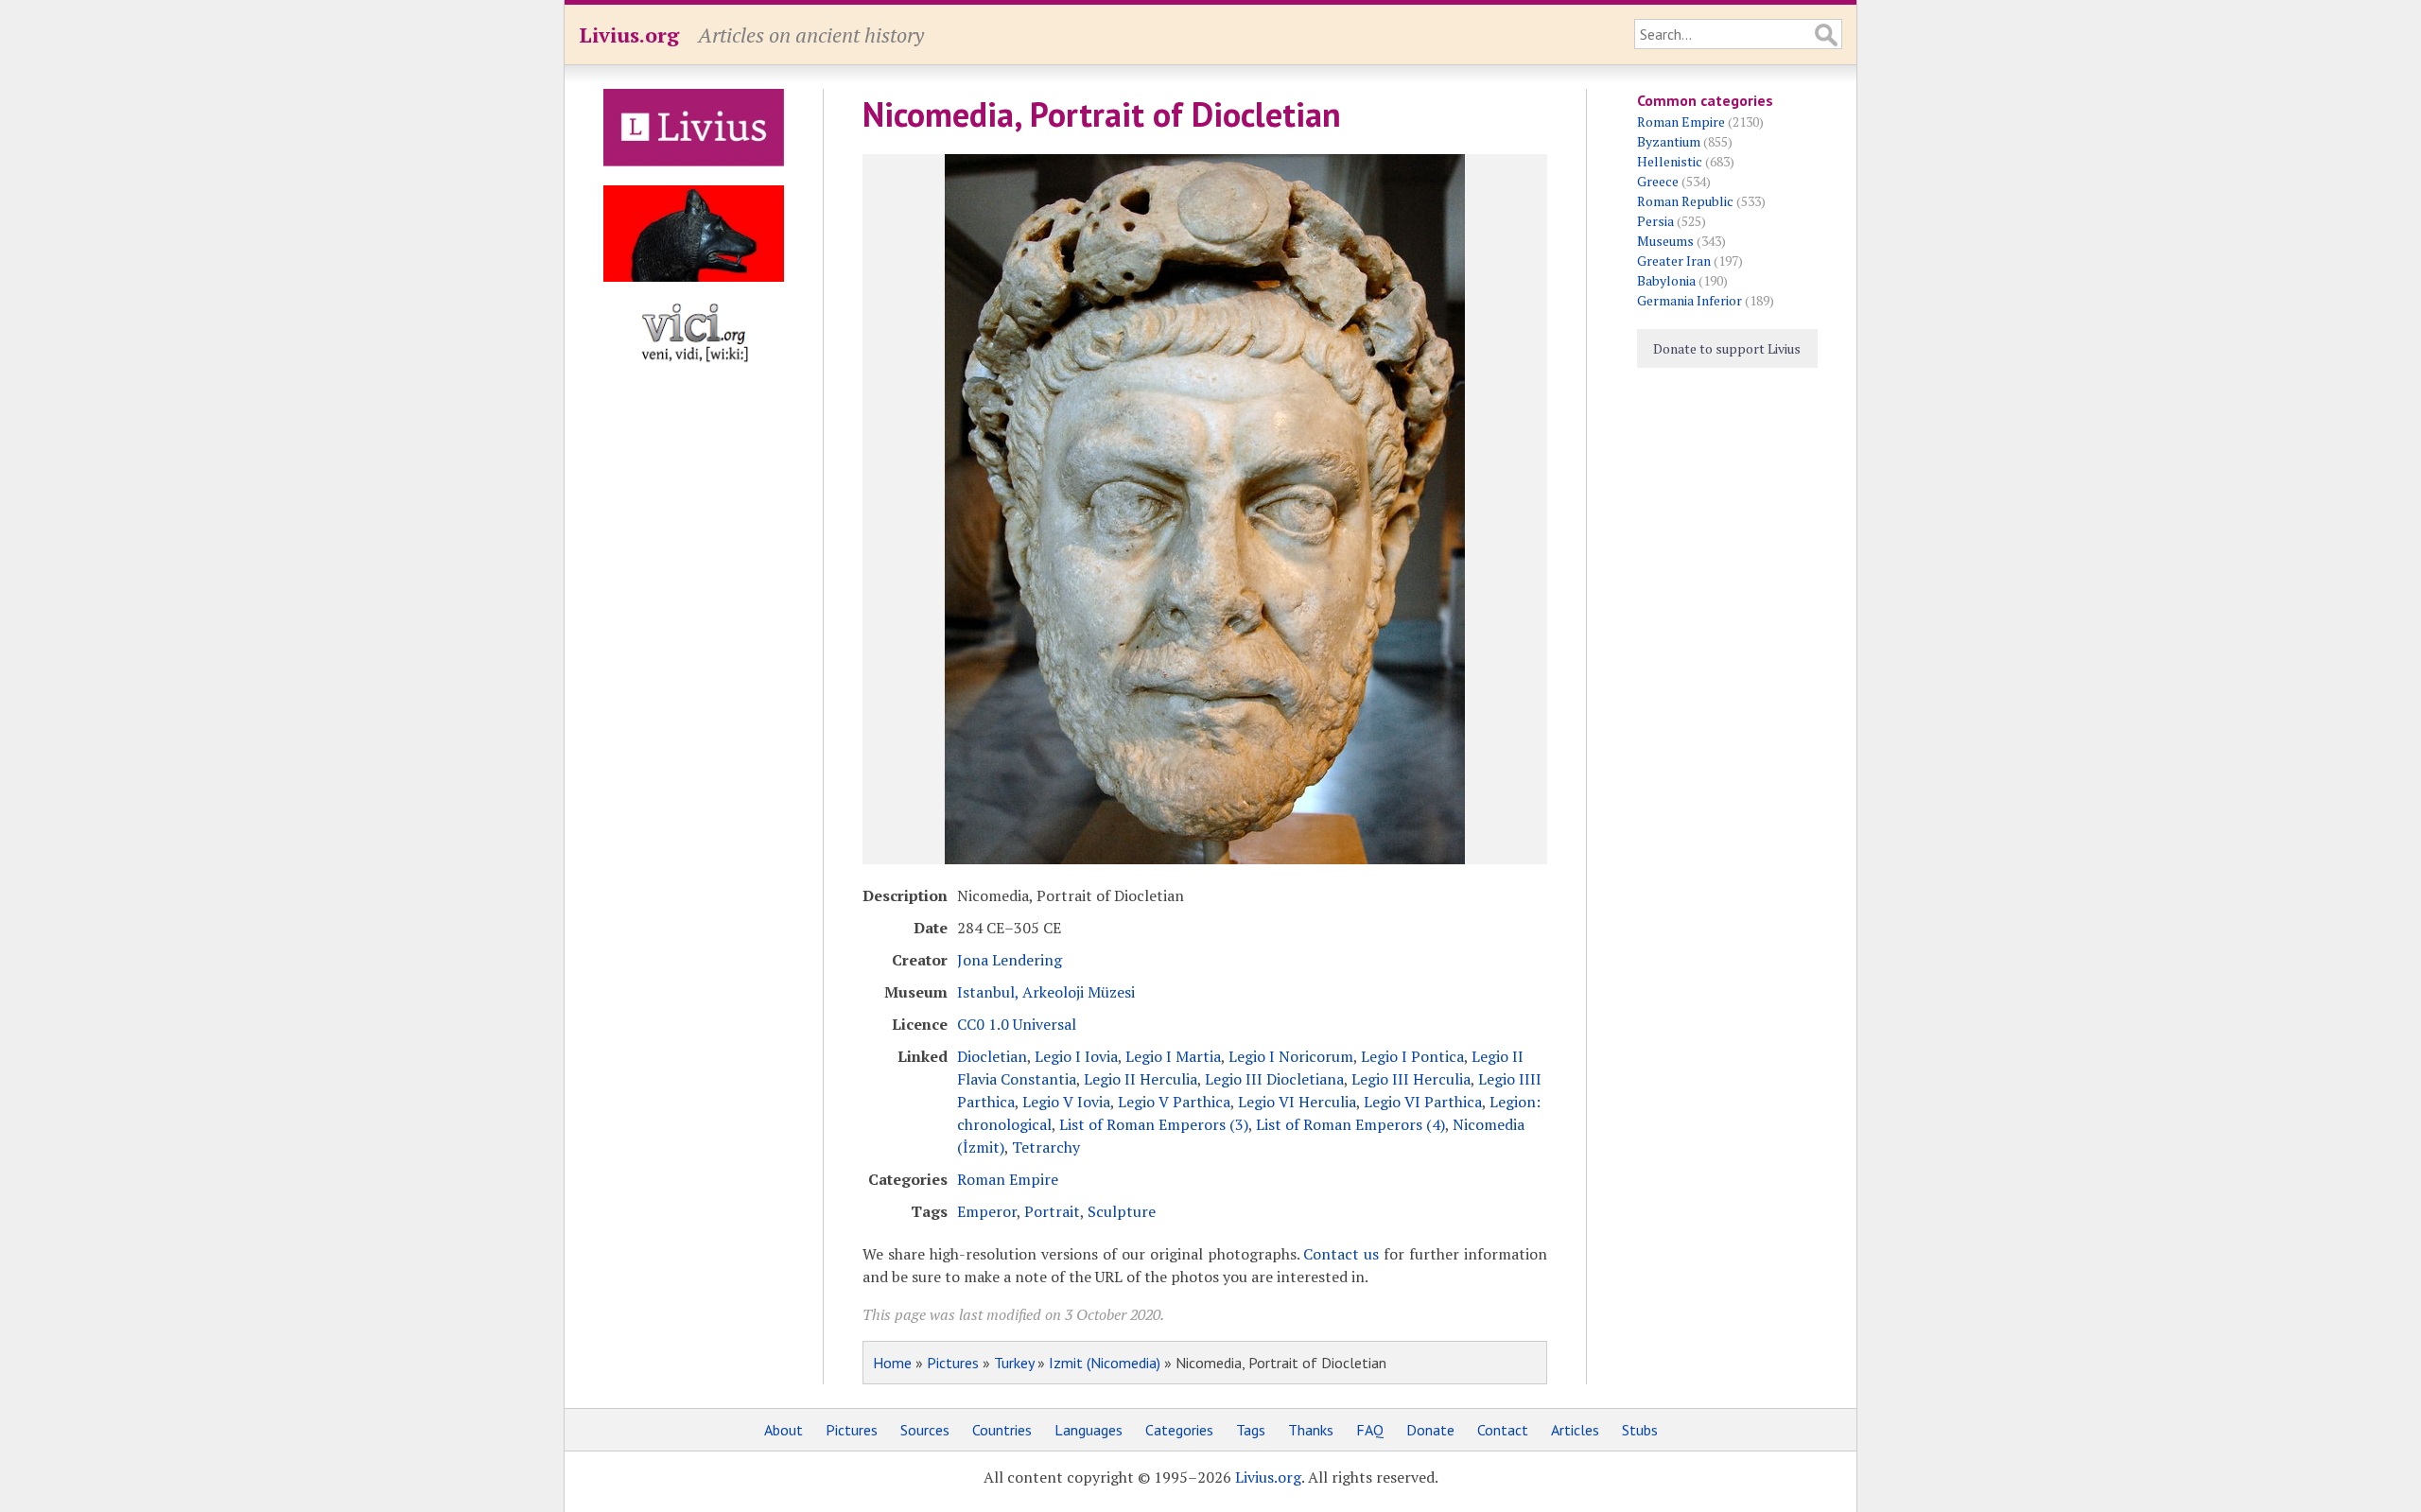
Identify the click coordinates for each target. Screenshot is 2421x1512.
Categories (1179, 1430)
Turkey (1014, 1363)
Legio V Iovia (1066, 1102)
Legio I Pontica (1412, 1056)
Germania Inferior (1689, 300)
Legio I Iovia (1076, 1056)
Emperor (987, 1211)
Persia (1655, 221)
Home (892, 1363)
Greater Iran (1674, 261)
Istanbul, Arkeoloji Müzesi (1046, 992)
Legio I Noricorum (1291, 1056)
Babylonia (1666, 280)
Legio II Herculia (1141, 1079)
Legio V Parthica (1174, 1102)
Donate (1430, 1430)
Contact (1503, 1430)
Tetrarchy (1046, 1147)
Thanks (1311, 1430)
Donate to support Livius (1727, 348)
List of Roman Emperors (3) (1154, 1124)
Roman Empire (1008, 1179)
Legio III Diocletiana (1274, 1079)
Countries (1002, 1430)
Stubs (1640, 1430)
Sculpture (1122, 1211)
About (784, 1430)
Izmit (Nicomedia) (1105, 1363)
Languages (1089, 1430)
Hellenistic (1670, 161)
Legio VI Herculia (1297, 1102)
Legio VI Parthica (1423, 1102)
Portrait (1052, 1211)
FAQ (1370, 1430)
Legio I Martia (1173, 1056)
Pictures (953, 1363)
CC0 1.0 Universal (1017, 1024)
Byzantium (1669, 141)
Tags (1251, 1430)
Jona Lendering (1010, 960)
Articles (1575, 1430)
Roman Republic (1685, 201)
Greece (1658, 181)
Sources (925, 1430)
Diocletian (992, 1056)
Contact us (1341, 1254)
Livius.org (629, 35)
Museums (1665, 241)
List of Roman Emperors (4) (1350, 1124)
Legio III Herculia (1411, 1079)
